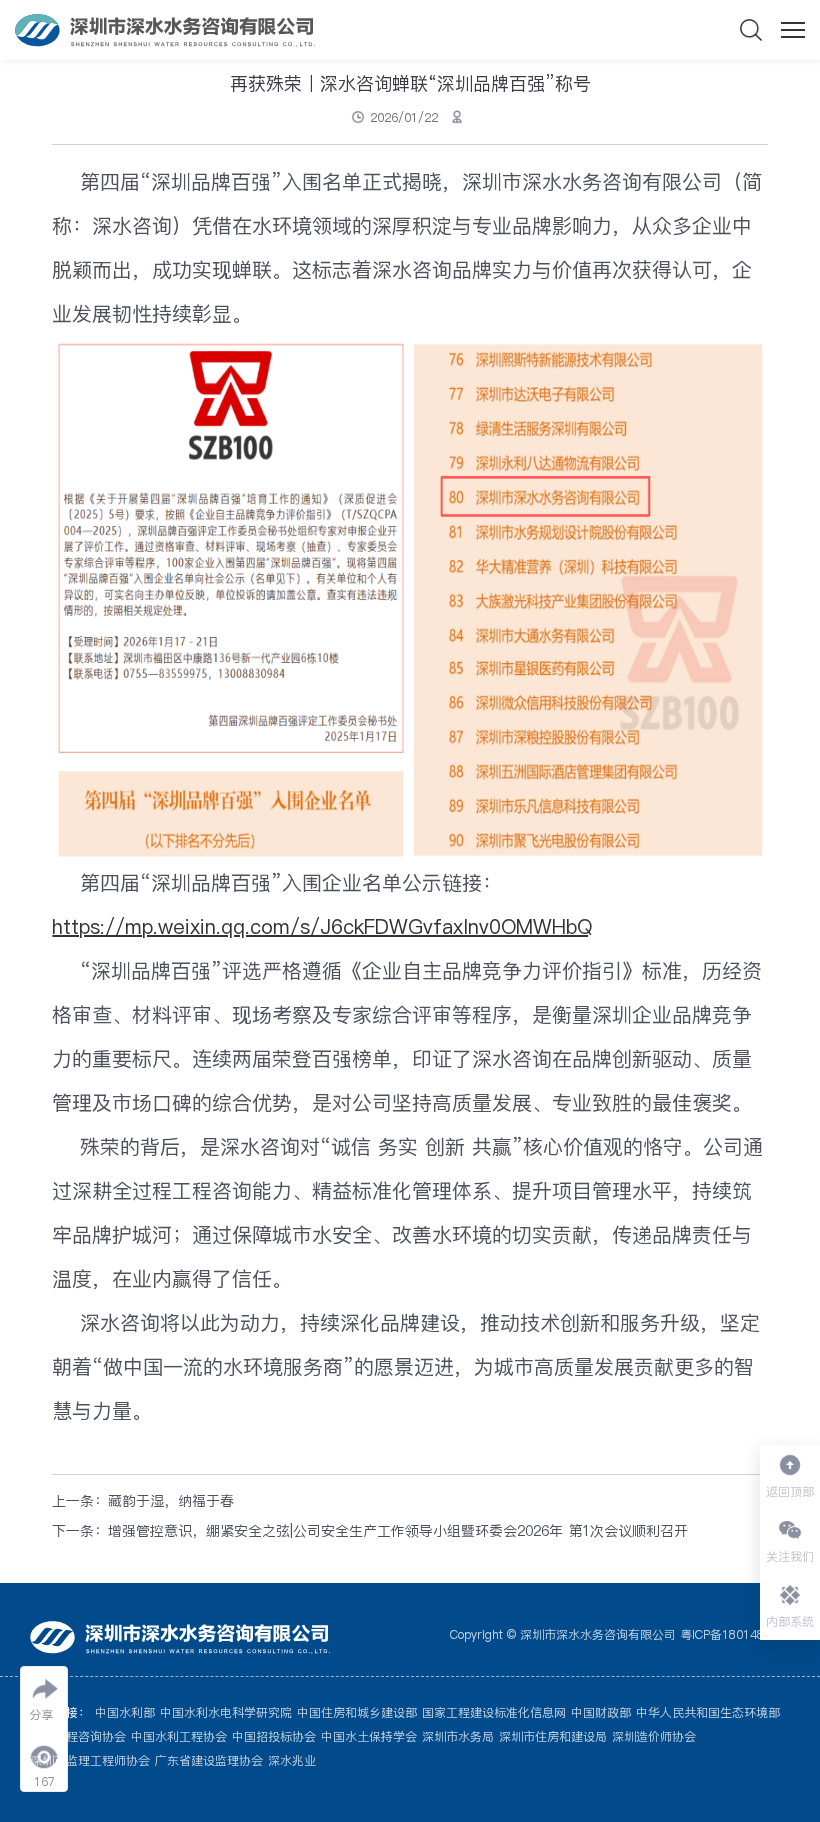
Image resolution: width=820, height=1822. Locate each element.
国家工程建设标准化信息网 (494, 1712)
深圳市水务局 (458, 1736)
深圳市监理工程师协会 (90, 1760)
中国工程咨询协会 (78, 1736)
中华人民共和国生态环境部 (708, 1712)
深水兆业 (292, 1760)
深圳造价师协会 (654, 1736)
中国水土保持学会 (369, 1736)
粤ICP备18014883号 (735, 1634)
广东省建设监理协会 (209, 1760)
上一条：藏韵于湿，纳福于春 (143, 1501)
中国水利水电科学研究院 (226, 1712)
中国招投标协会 (274, 1736)
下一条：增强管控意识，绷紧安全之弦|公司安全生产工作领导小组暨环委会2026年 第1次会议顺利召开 (370, 1531)
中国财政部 (601, 1712)
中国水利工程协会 (179, 1736)
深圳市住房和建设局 (553, 1736)
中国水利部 (125, 1712)
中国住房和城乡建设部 (357, 1712)
